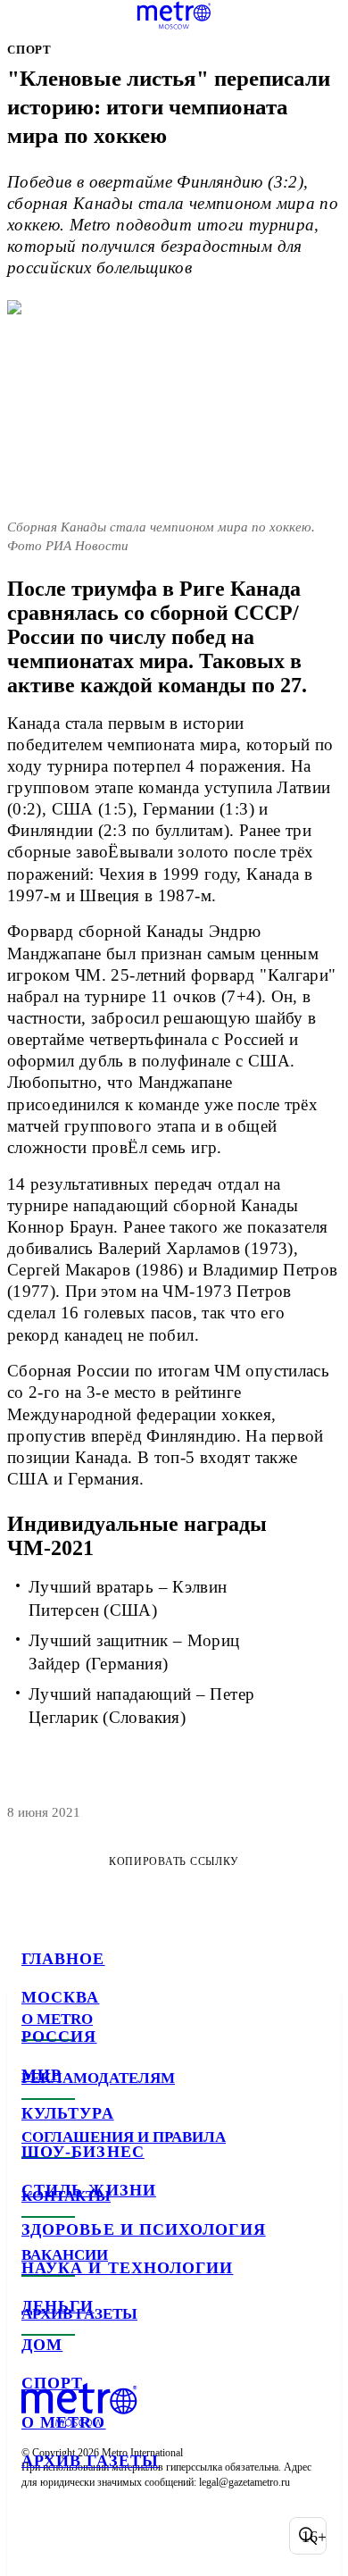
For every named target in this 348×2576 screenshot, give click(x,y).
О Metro (64, 2422)
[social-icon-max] (178, 2536)
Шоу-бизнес (83, 2152)
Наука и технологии (127, 2268)
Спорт (52, 2383)
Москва (60, 1997)
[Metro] (174, 15)
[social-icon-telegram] (86, 2536)
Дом (42, 2345)
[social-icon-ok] (132, 2536)
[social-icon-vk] (39, 2536)
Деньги (58, 2306)
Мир (41, 2075)
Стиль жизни (89, 2190)
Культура (68, 2113)
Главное (63, 1959)
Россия (59, 2037)
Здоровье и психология (144, 2229)
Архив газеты (90, 2461)
